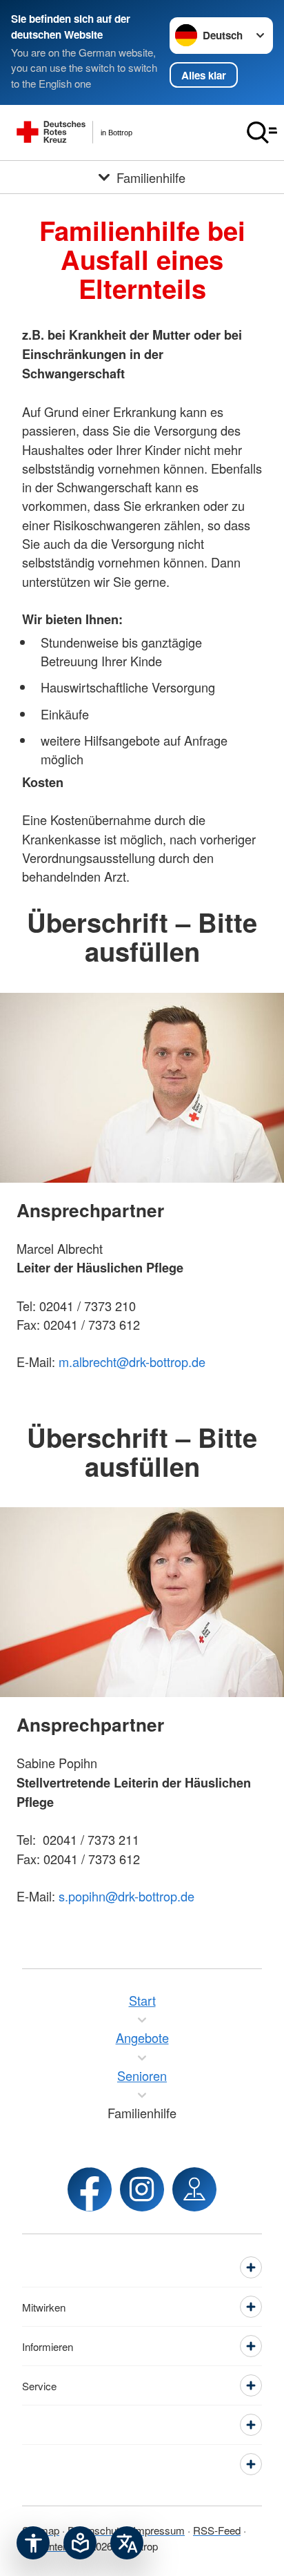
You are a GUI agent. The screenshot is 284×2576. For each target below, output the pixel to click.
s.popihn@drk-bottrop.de (126, 1896)
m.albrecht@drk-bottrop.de (132, 1362)
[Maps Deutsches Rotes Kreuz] (194, 2189)
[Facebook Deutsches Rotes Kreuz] (90, 2189)
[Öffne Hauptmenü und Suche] (262, 133)
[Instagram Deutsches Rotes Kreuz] (142, 2189)
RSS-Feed (217, 2530)
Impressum (159, 2530)
